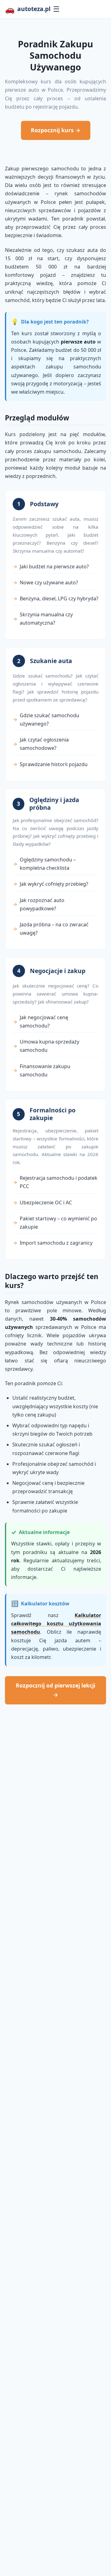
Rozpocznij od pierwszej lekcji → (55, 1690)
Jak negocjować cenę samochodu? (44, 1022)
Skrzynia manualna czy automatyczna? (46, 619)
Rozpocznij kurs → (56, 130)
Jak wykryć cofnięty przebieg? (54, 884)
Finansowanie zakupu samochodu (45, 1070)
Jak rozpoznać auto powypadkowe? (42, 904)
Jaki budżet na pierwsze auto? (54, 566)
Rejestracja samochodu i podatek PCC (59, 1182)
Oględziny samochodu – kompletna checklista (48, 864)
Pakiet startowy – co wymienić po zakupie (58, 1223)
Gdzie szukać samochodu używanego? (49, 720)
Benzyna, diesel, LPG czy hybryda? (59, 598)
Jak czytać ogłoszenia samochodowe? (44, 744)
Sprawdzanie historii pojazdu (54, 764)
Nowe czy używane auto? (49, 582)
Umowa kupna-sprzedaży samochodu (49, 1046)
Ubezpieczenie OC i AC (46, 1203)
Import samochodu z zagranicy (56, 1243)
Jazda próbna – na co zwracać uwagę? (54, 929)
